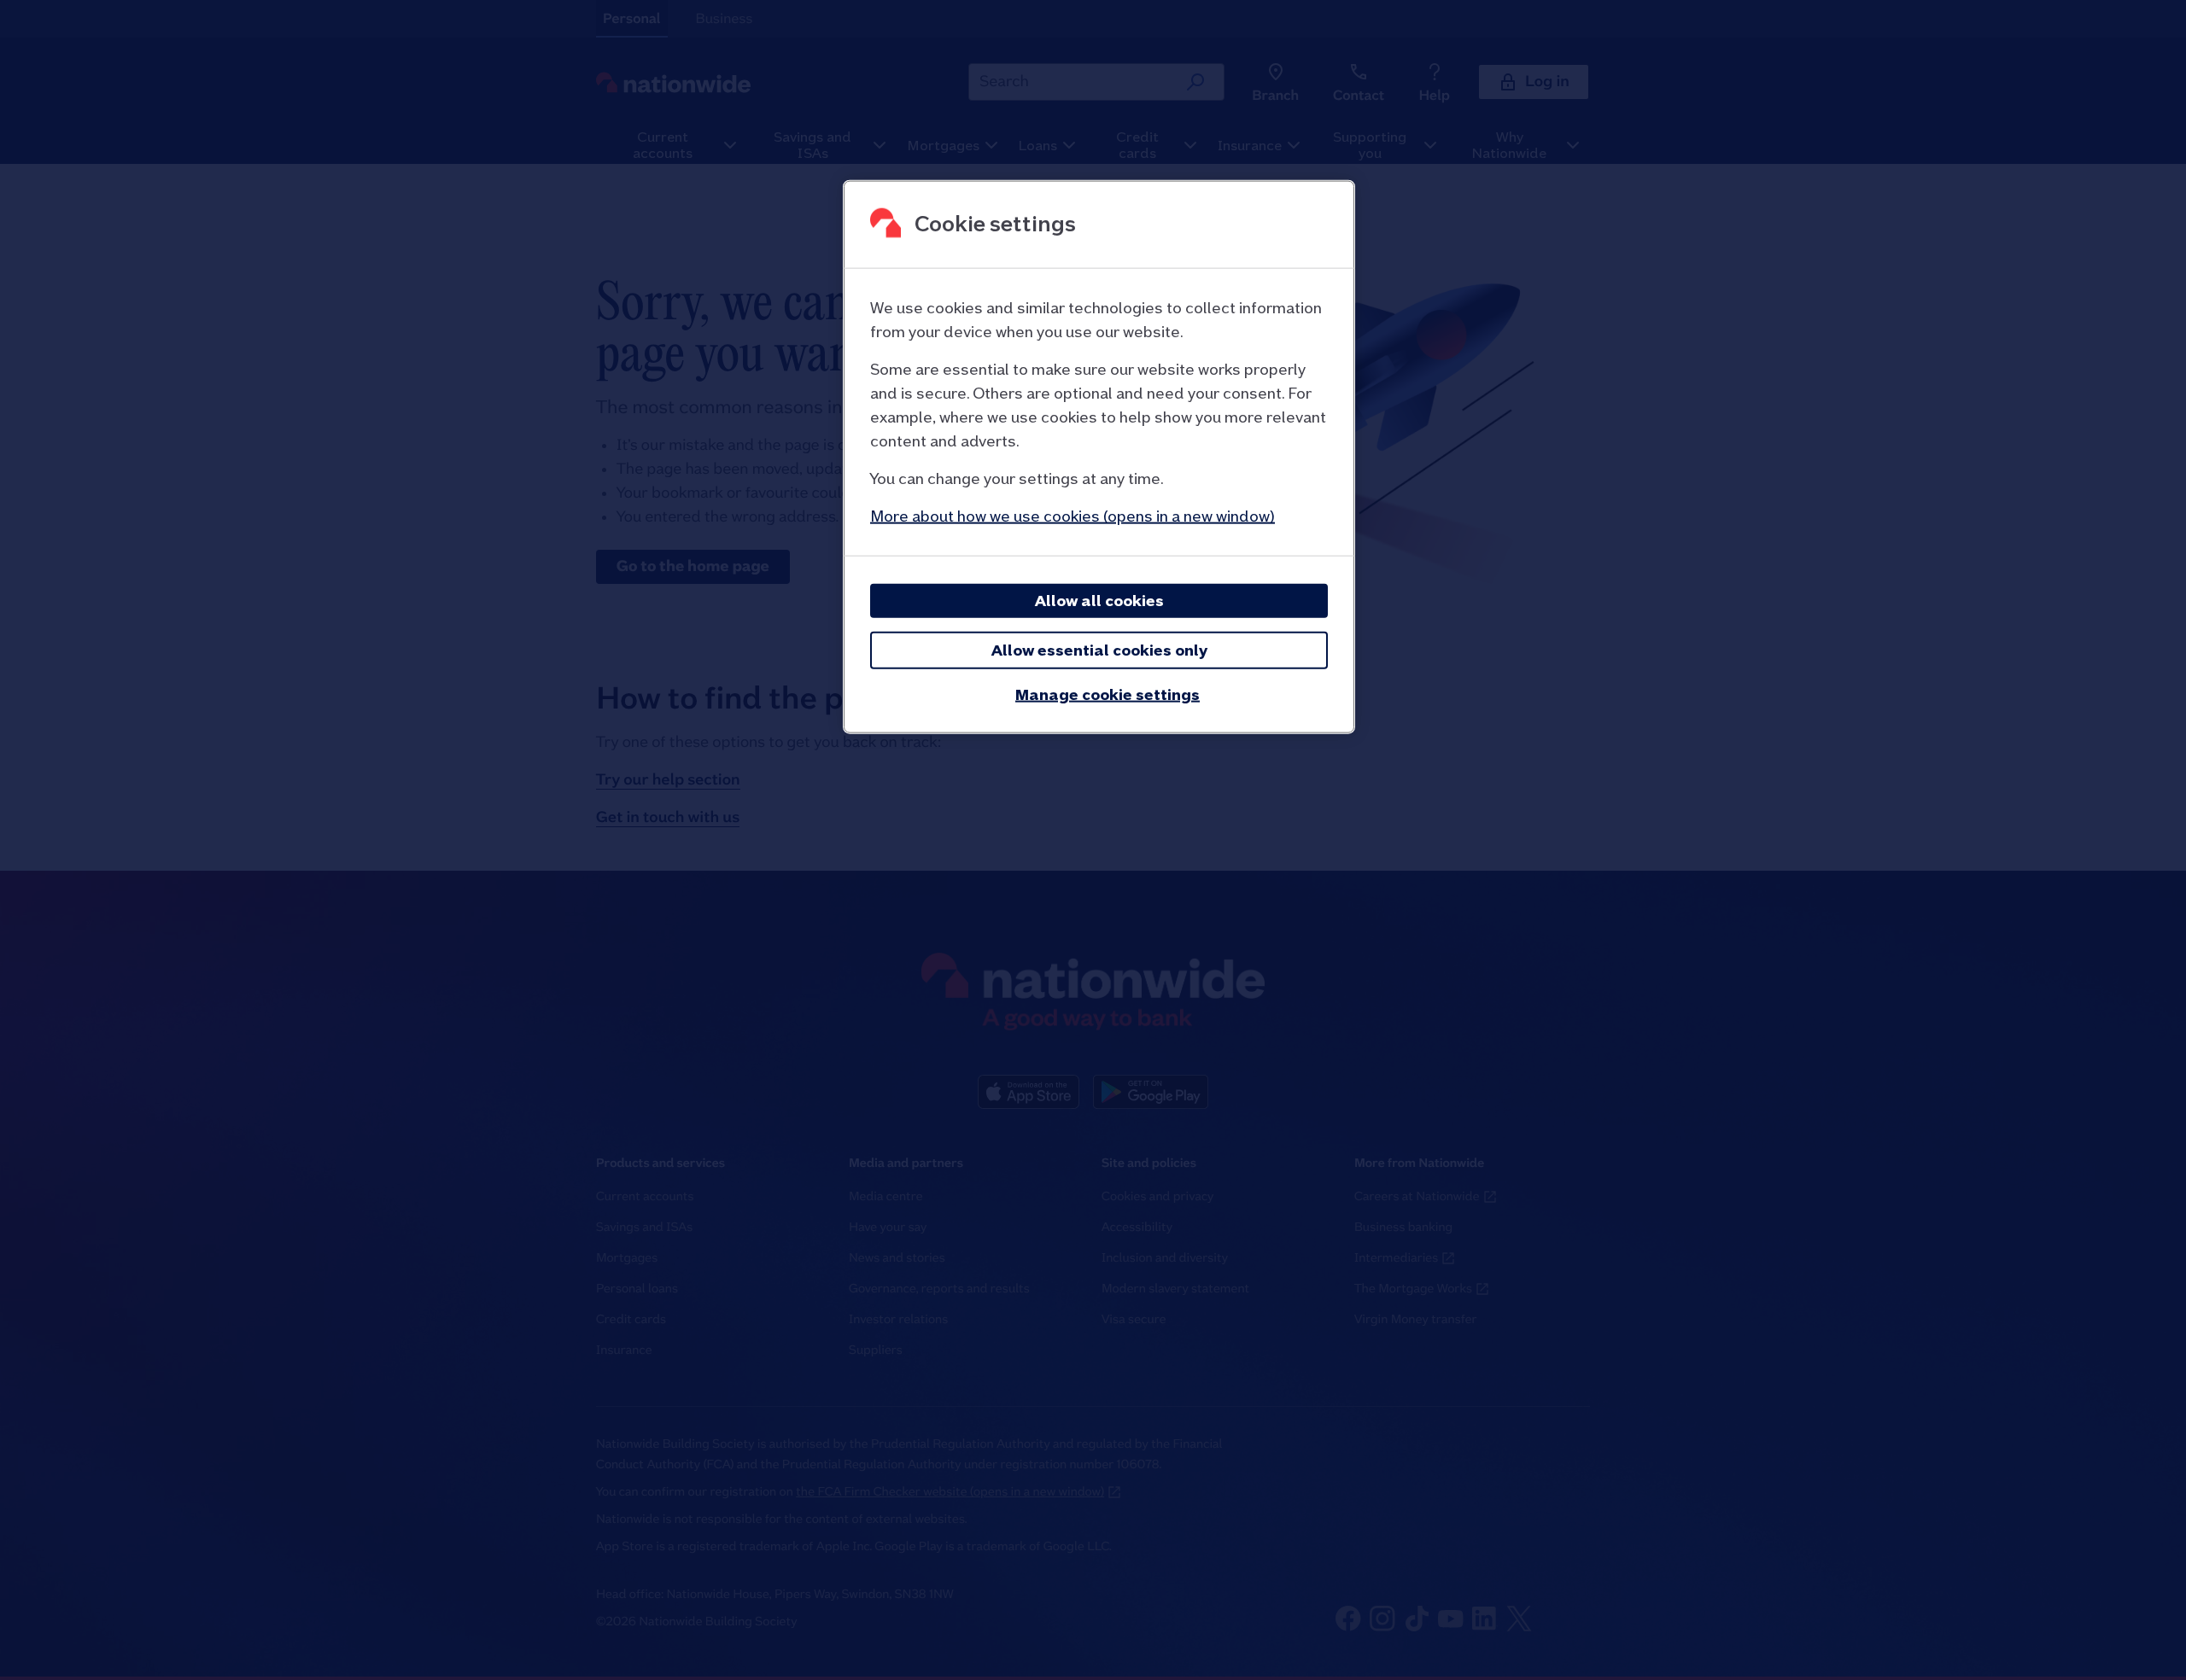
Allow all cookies (1099, 601)
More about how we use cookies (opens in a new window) (1073, 516)
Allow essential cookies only (1099, 650)
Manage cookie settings (1108, 694)
